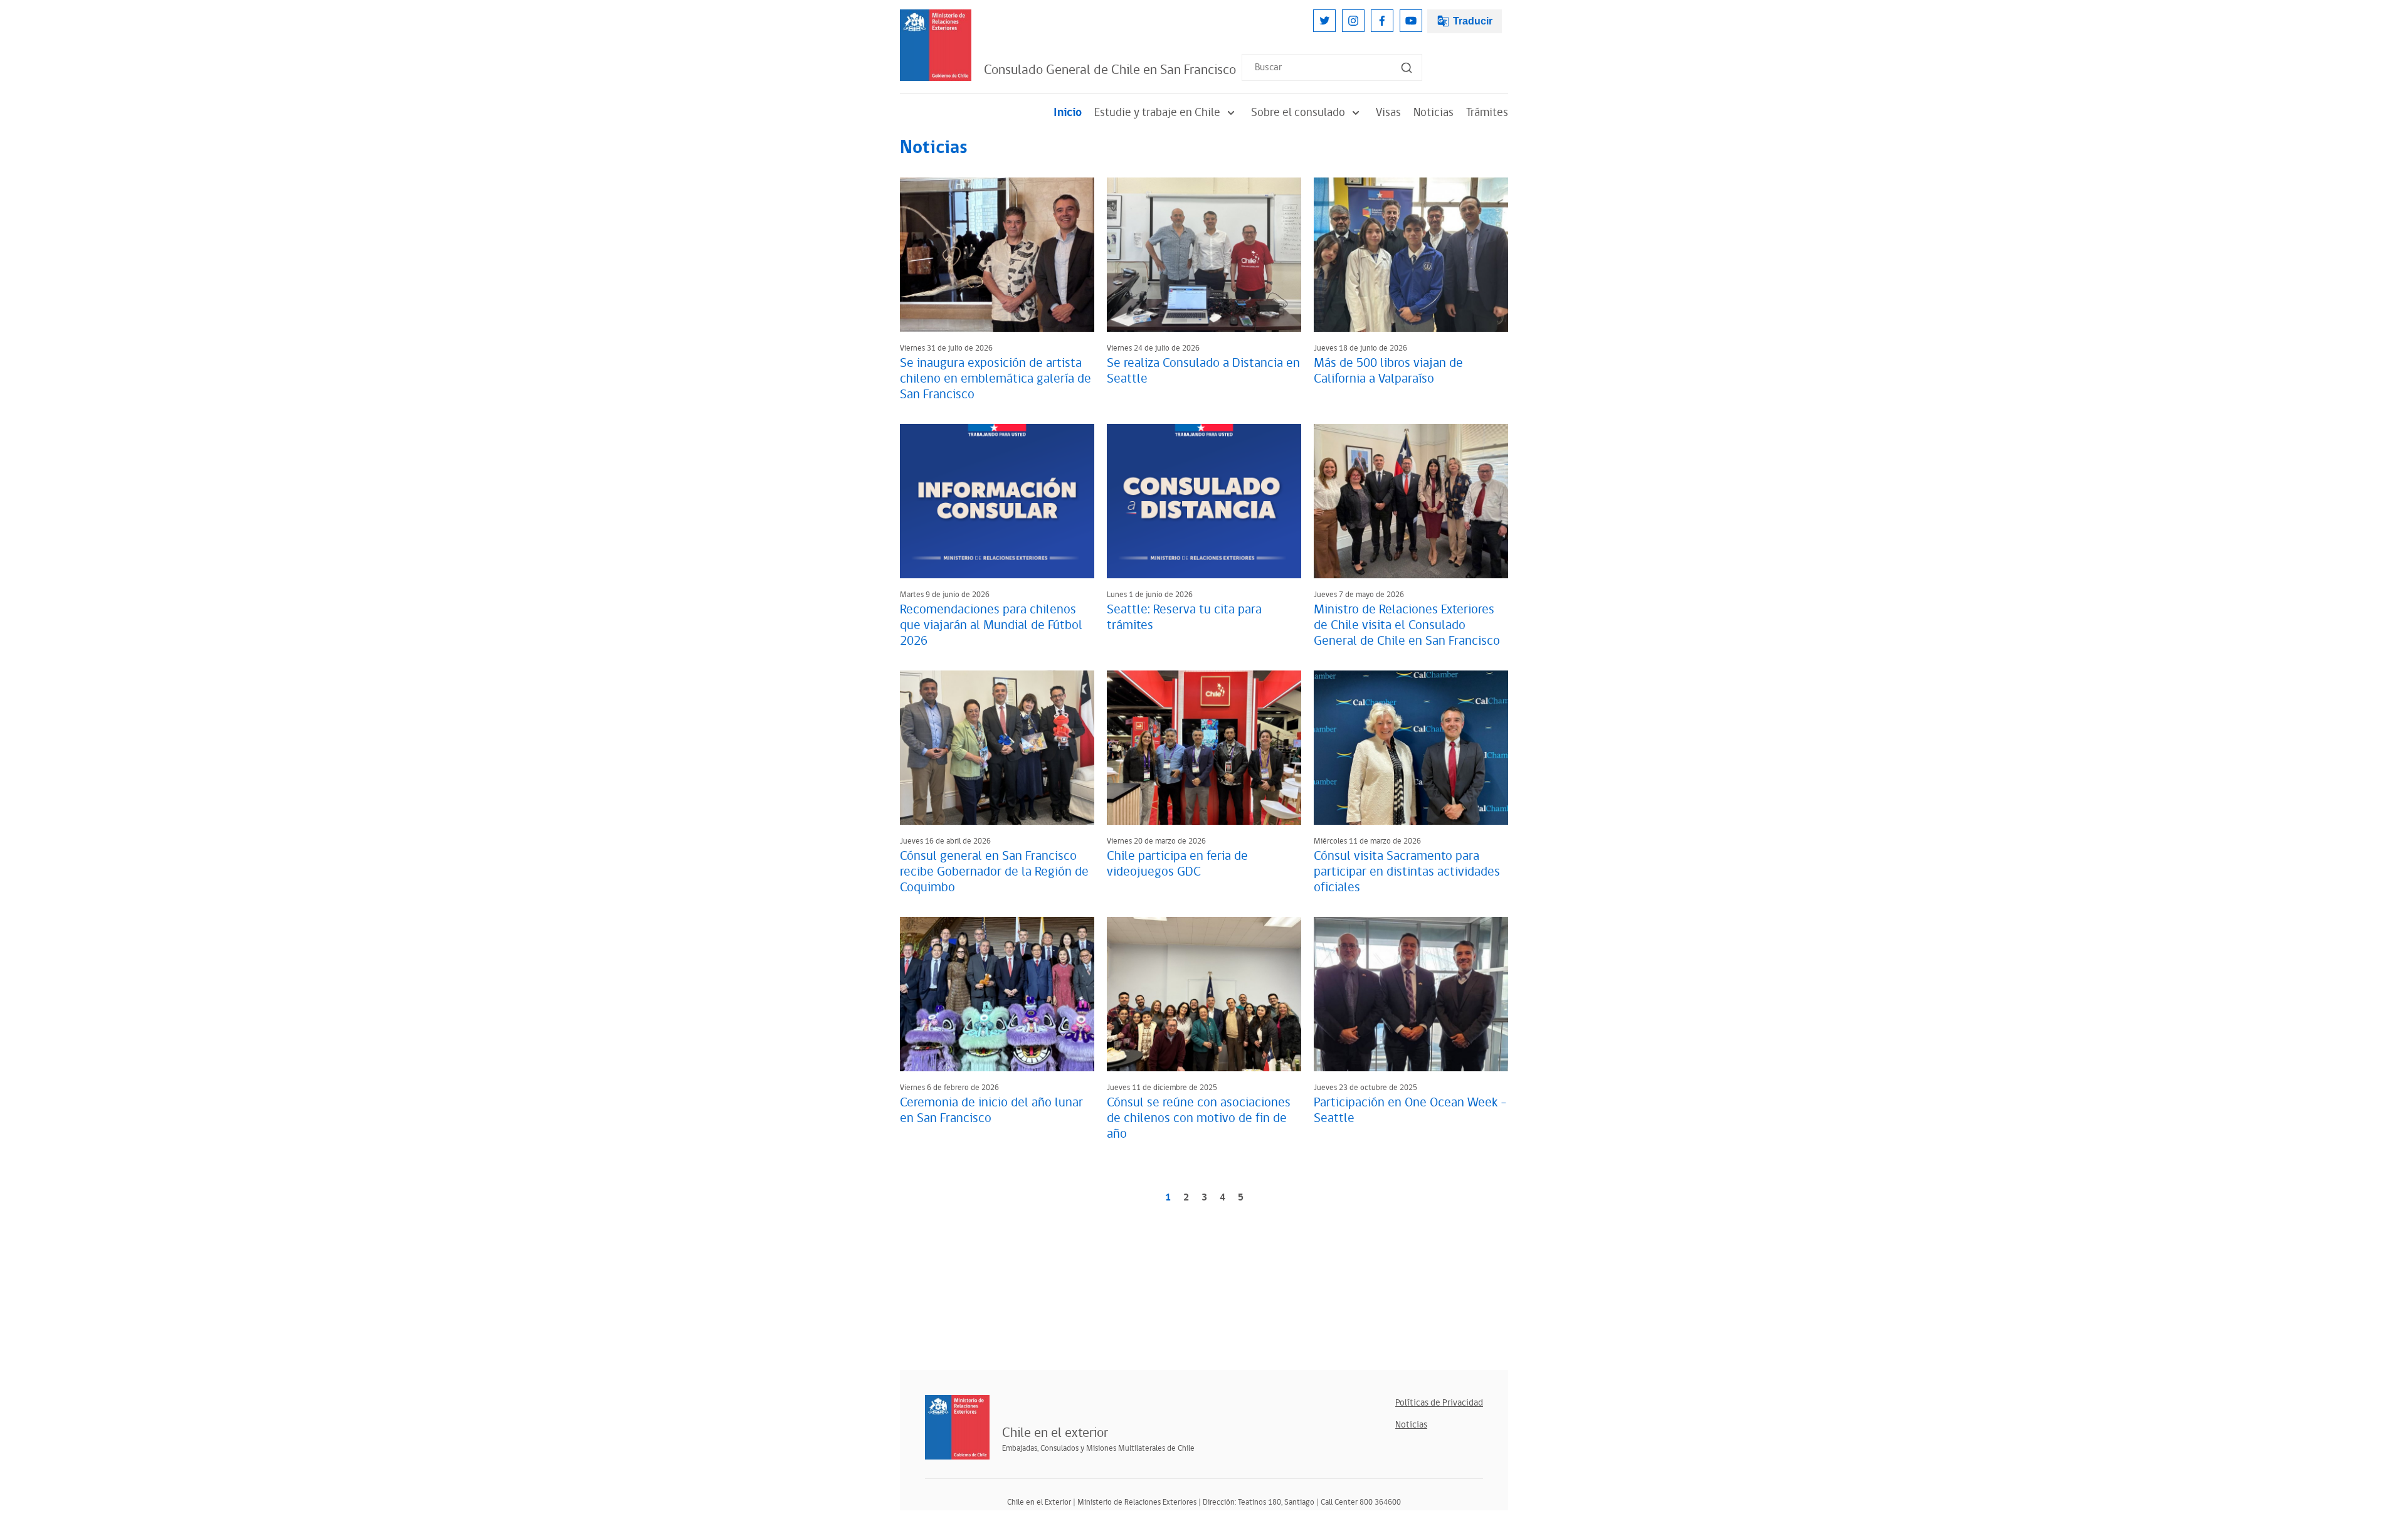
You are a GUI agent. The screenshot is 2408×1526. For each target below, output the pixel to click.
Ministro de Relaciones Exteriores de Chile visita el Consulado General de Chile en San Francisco (1407, 625)
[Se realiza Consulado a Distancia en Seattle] (1204, 255)
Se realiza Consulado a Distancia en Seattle (1203, 371)
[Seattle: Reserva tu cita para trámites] (1204, 501)
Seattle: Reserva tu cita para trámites (1184, 617)
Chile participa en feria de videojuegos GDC (1177, 864)
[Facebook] (1382, 21)
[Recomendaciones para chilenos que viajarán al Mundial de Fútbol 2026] (997, 501)
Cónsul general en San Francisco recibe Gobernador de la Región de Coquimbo (994, 872)
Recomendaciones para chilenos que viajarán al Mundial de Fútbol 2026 (991, 625)
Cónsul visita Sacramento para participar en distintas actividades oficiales (1407, 872)
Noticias (1434, 113)
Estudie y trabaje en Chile (1157, 113)
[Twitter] (1324, 21)
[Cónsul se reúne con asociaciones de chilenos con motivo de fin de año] (1204, 994)
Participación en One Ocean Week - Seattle (1410, 1110)
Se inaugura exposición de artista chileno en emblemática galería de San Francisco (995, 379)
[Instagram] (1353, 21)
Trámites (1487, 113)
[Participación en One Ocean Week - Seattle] (1411, 994)
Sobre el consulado (1298, 113)
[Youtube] (1411, 21)
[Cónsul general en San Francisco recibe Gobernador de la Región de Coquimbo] (997, 748)
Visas (1388, 113)
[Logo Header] (936, 45)
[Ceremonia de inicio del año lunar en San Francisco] (997, 994)
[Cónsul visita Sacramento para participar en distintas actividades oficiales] (1411, 748)
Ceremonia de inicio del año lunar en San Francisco (991, 1110)
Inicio (1068, 113)
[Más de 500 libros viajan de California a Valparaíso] (1411, 255)
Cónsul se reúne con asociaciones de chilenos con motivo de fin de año (1199, 1118)
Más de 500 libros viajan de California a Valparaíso (1388, 371)
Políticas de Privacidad (1439, 1403)
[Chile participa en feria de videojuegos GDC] (1204, 748)
